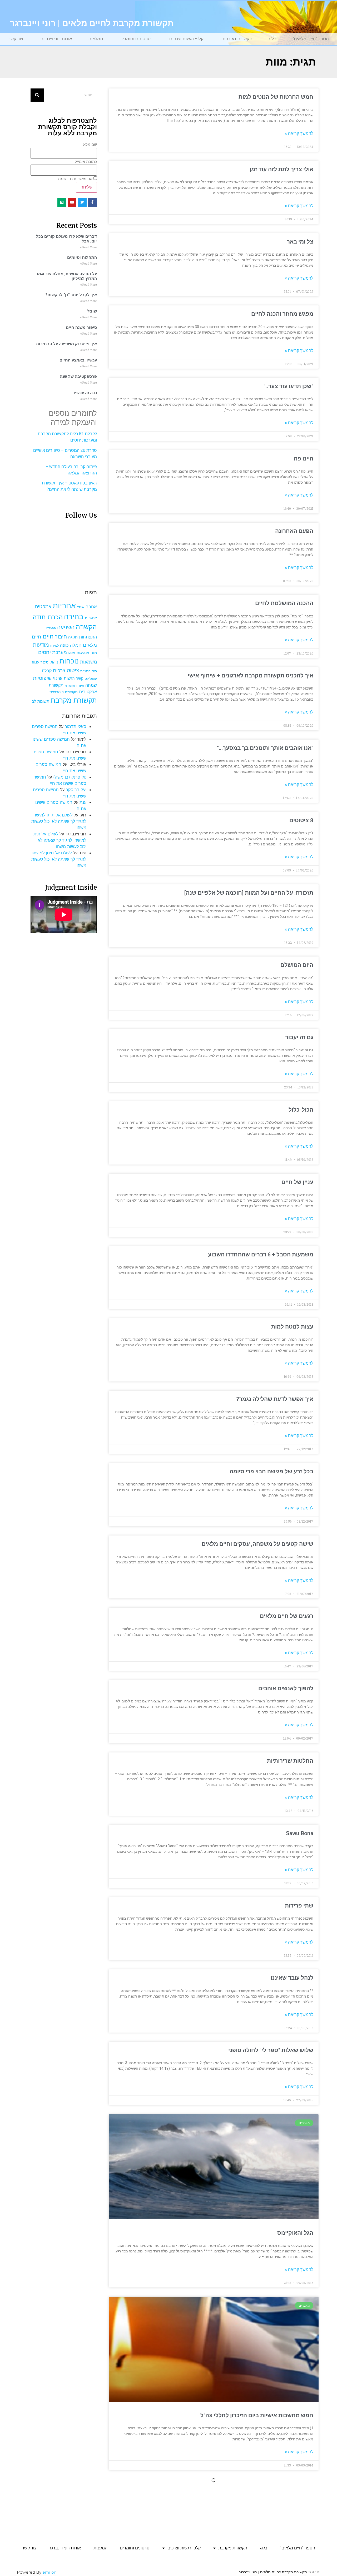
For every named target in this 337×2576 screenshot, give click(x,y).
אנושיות (91, 618)
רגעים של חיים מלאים (287, 1616)
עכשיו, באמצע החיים (78, 360)
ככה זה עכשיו (85, 393)
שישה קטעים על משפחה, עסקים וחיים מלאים (257, 1544)
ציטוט (73, 670)
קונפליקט (91, 679)
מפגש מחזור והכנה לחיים (282, 314)
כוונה (64, 645)
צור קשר (16, 39)
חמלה (76, 645)
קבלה (47, 671)
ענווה (35, 662)
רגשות (69, 678)
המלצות (96, 39)
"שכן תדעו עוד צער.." (288, 386)
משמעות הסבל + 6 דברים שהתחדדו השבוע (261, 1255)
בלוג (272, 39)
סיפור (44, 662)
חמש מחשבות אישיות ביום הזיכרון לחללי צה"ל (257, 2415)
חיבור (61, 636)
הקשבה (86, 627)
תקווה (80, 685)
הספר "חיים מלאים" (311, 39)
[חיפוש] (37, 95)
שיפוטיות (42, 678)
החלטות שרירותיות (290, 1761)
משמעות (88, 662)
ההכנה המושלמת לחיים (284, 603)
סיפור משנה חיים (81, 328)
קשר (80, 678)
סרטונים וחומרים (135, 39)
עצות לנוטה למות (292, 1327)
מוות (94, 653)
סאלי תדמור (76, 726)
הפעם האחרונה (294, 531)
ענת (83, 802)
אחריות (64, 605)
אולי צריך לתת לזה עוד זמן (281, 169)
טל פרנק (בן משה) (70, 777)
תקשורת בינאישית (64, 692)
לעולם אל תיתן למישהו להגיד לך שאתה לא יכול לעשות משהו (59, 821)
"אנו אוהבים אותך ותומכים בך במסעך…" (265, 748)
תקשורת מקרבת (237, 39)
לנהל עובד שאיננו (292, 1978)
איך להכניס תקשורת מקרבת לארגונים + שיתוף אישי (251, 676)
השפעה (66, 627)
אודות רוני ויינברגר (56, 39)
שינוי (58, 678)
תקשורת (70, 686)
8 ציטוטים (301, 820)
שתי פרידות (299, 1906)
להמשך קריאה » (299, 133)
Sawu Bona (300, 1833)
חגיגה (73, 637)
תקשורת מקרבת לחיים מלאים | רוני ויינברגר (92, 23)
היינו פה (304, 459)
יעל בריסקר (76, 790)
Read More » (88, 247)
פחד (94, 671)
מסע (72, 653)
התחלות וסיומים (82, 257)
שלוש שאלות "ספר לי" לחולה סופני (271, 2050)
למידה (54, 645)
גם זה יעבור (299, 1037)
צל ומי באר (300, 242)
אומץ (81, 607)
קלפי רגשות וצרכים (186, 39)
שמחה (91, 685)
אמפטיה (43, 606)
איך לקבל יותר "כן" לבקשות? (71, 295)
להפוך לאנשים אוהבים (286, 1688)
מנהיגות (83, 653)
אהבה (91, 607)
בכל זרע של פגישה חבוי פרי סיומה (271, 1472)
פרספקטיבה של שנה (78, 377)
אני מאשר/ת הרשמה (75, 179)
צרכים (59, 670)
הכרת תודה (48, 617)
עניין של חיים (297, 1182)
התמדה (51, 628)
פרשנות (85, 671)
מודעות (41, 645)
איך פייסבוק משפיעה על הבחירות (66, 344)
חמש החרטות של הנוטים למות (276, 97)
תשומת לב (41, 701)
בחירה (74, 617)
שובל (92, 311)
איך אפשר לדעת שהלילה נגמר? (275, 1399)
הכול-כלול (301, 1110)
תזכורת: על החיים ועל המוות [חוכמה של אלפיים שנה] (249, 893)
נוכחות (69, 661)
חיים (48, 636)
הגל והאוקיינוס (295, 2233)
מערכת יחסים (53, 652)
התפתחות (88, 637)
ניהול (54, 662)
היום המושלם (297, 965)
